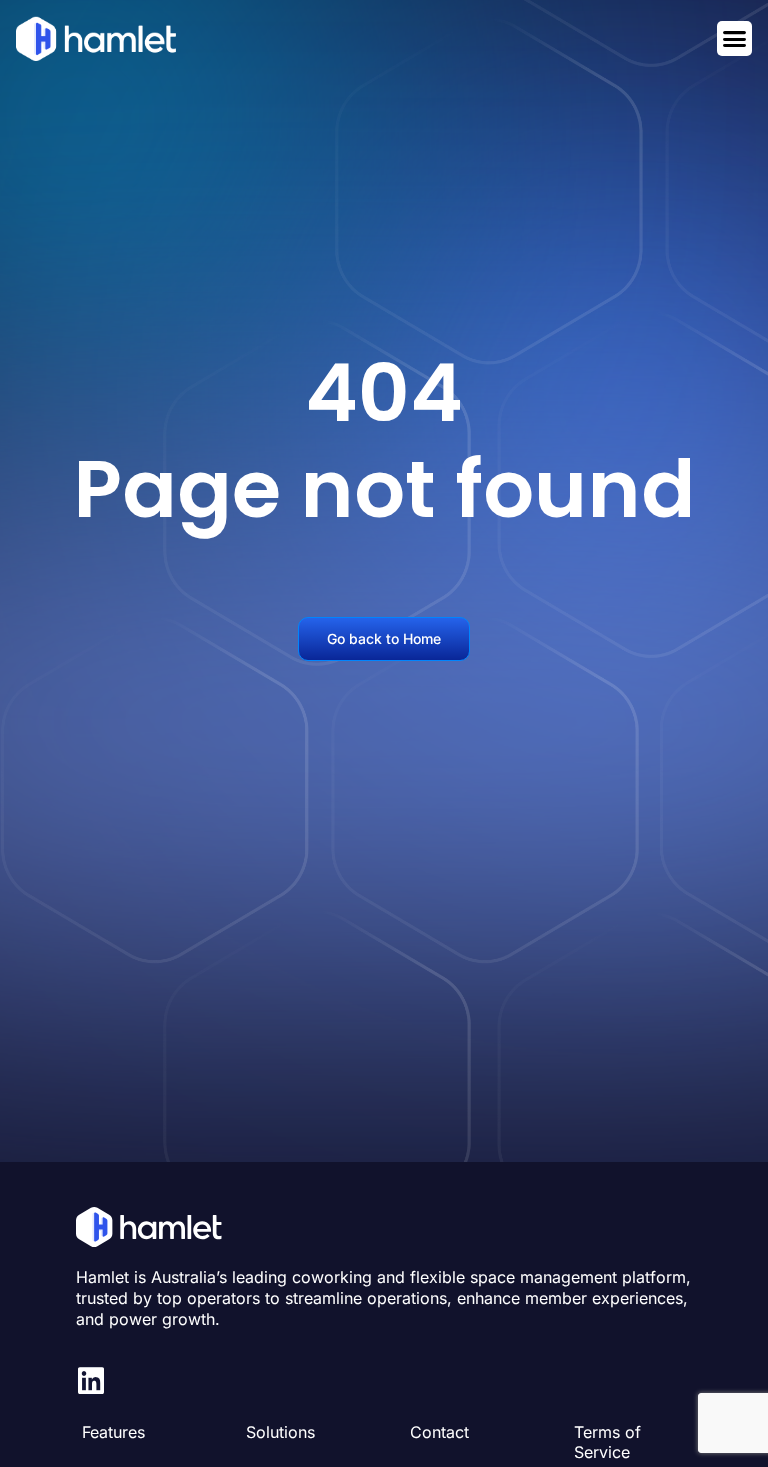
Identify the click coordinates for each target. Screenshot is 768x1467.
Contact (439, 1432)
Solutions (280, 1432)
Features (113, 1432)
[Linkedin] (91, 1381)
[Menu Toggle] (734, 38)
